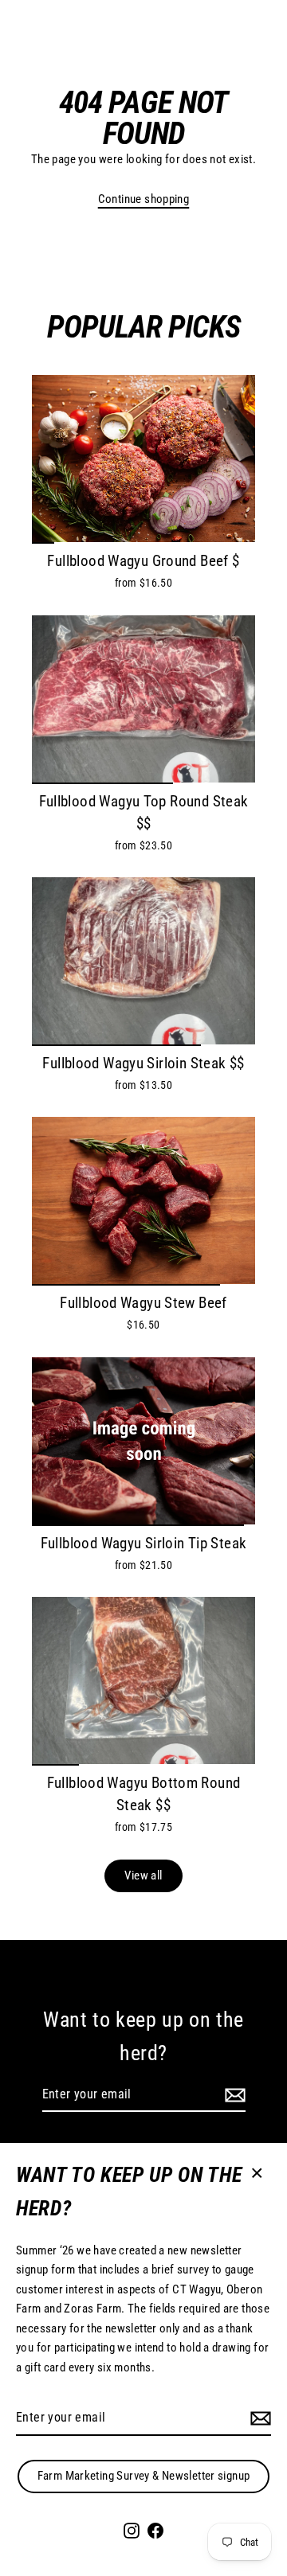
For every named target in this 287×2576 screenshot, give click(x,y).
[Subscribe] (258, 2418)
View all (143, 1875)
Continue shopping (144, 199)
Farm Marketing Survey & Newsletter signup (144, 2476)
